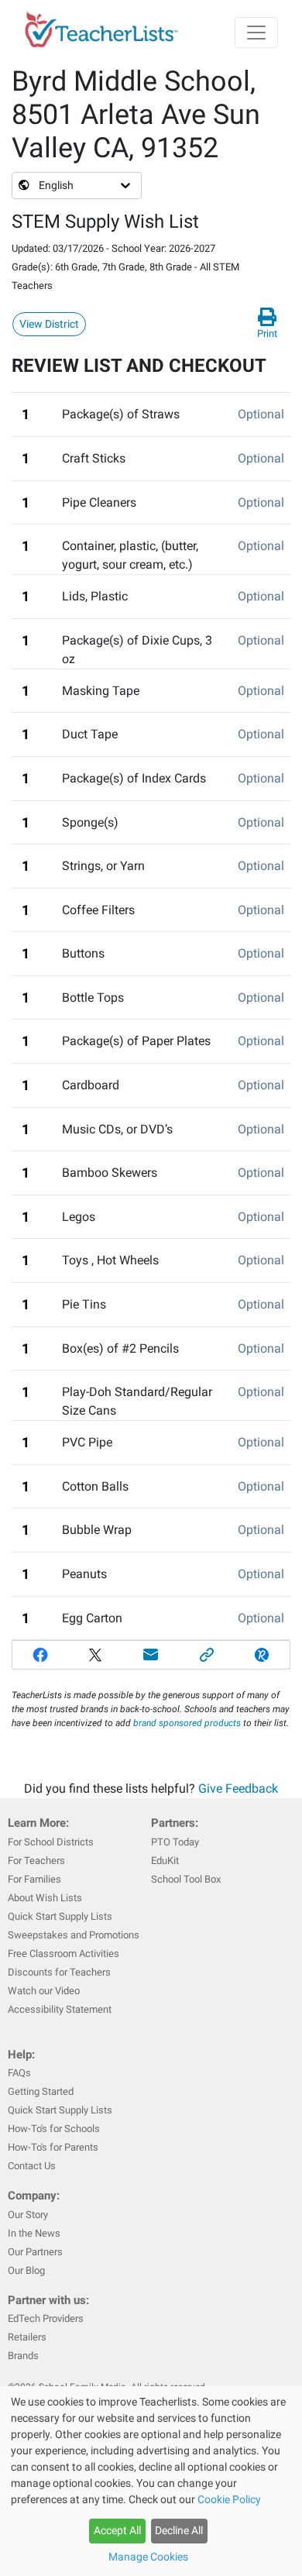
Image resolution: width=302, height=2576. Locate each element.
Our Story (28, 2215)
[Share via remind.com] (262, 1655)
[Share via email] (151, 1655)
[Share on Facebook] (40, 1655)
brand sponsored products (187, 1723)
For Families (34, 1879)
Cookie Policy (229, 2499)
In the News (34, 2233)
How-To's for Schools (54, 2129)
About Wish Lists (45, 1898)
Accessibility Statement (60, 2009)
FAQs (19, 2073)
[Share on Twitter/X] (96, 1655)
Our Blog (26, 2270)
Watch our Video (44, 1991)
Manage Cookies (148, 2557)
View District (49, 324)
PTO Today (175, 1842)
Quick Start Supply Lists (60, 1916)
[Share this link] (207, 1655)
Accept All (117, 2530)
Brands (23, 2356)
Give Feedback (238, 1788)
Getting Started (41, 2091)
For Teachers (36, 1861)
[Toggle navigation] (256, 33)
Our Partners (35, 2252)
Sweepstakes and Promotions (74, 1935)
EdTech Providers (46, 2318)
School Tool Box (186, 1879)
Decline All (179, 2530)
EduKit (165, 1861)
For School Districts (51, 1842)
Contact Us (32, 2166)
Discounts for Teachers (59, 1972)
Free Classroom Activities (63, 1953)
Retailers (27, 2337)
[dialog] (151, 2481)
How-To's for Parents (53, 2147)
